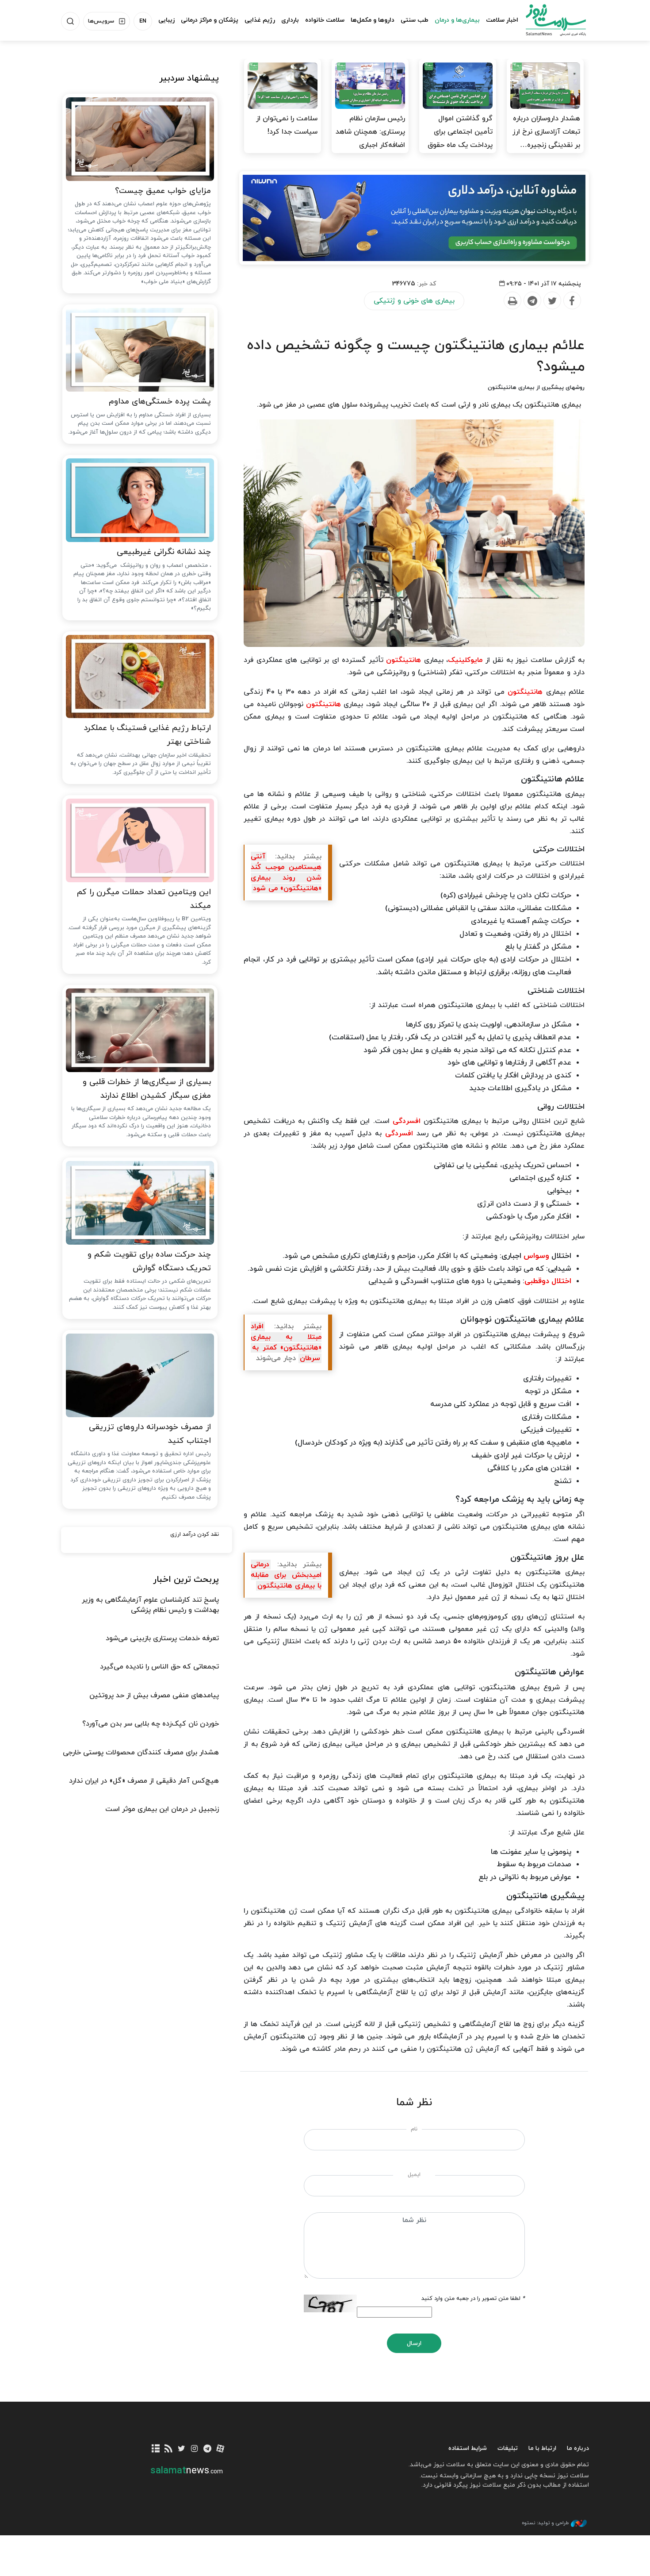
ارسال (414, 2343)
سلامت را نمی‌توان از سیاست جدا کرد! (287, 125)
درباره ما (578, 2448)
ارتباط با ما (542, 2448)
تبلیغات (508, 2448)
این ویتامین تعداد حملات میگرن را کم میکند (144, 899)
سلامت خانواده (325, 20)
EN (143, 21)
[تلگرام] (207, 2449)
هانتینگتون (403, 660)
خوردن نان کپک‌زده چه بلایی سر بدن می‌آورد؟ (151, 1724)
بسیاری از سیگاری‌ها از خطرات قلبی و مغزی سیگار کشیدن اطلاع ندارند (147, 1089)
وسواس (536, 1256)
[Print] (512, 301)
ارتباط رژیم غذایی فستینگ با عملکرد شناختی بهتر (147, 735)
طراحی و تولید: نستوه (545, 2523)
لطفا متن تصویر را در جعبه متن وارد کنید (473, 2299)
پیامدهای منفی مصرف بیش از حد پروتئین (154, 1696)
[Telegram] (532, 301)
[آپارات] (220, 2449)
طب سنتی (415, 20)
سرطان (310, 1358)
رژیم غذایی (260, 20)
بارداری (290, 20)
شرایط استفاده (468, 2448)
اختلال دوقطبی (548, 1281)
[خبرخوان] (169, 2449)
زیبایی (166, 20)
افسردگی (407, 1121)
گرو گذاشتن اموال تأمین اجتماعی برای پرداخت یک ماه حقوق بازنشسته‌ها (460, 138)
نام (414, 2129)
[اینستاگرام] (194, 2449)
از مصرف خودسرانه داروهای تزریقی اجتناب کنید (150, 1434)
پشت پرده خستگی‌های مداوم (160, 402)
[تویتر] (182, 2449)
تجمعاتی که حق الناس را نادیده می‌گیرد (159, 1667)
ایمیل (414, 2175)
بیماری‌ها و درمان (457, 20)
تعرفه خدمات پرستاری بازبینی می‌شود (162, 1638)
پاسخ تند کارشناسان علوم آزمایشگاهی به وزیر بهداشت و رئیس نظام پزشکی (150, 1605)
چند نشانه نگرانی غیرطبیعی (164, 552)
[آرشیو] (156, 2449)
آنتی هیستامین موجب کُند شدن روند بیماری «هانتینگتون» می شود (286, 873)
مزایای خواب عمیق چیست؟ (163, 191)
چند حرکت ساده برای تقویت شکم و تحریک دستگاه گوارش (149, 1261)
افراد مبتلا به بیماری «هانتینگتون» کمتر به (286, 1337)
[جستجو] (70, 21)
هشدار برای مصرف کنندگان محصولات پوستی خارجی (141, 1753)
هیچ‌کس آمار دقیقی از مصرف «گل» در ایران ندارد (144, 1781)
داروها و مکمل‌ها (373, 20)
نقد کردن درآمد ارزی (195, 1534)
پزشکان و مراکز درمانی (210, 20)
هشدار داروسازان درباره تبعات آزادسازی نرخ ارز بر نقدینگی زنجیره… (546, 132)
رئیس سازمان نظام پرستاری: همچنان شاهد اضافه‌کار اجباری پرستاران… (370, 138)
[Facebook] (572, 301)
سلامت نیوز (548, 20)
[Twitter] (552, 301)
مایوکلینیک (465, 660)
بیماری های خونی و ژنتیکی (414, 301)
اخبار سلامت (502, 20)
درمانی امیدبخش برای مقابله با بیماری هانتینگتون (286, 1575)
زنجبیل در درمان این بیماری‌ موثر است (162, 1809)
